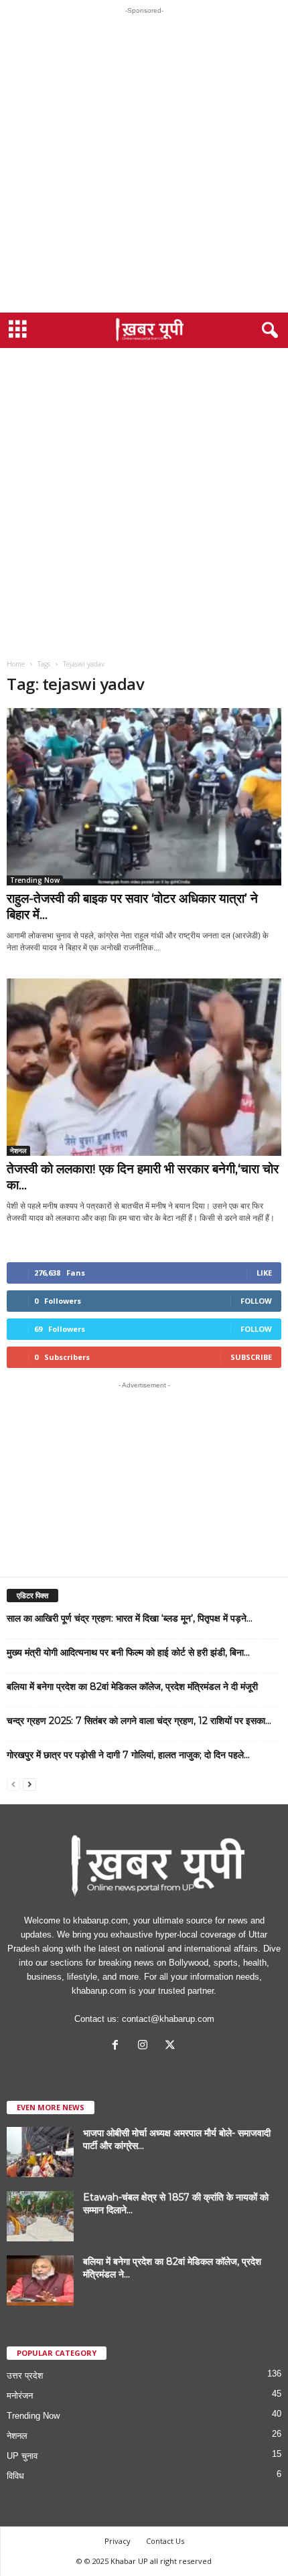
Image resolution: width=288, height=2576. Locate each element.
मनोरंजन (20, 2396)
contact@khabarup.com (168, 2019)
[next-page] (29, 1784)
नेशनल (18, 1150)
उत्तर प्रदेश (25, 2376)
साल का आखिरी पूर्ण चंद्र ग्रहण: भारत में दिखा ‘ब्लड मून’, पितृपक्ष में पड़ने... (130, 1618)
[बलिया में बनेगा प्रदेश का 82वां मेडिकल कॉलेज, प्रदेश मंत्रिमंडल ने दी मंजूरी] (40, 2281)
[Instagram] (146, 2046)
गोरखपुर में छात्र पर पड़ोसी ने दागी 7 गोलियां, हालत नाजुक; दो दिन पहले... (128, 1755)
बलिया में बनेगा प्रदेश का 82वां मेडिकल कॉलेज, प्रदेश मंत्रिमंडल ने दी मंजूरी (132, 1687)
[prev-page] (13, 1784)
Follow (256, 1301)
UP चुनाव (22, 2456)
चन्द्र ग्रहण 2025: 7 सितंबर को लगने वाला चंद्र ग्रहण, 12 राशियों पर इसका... (139, 1721)
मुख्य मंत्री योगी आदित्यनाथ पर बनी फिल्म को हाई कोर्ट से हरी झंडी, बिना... (128, 1652)
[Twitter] (172, 2046)
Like (264, 1273)
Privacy (118, 2541)
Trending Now (35, 880)
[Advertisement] (144, 163)
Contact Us (165, 2541)
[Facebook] (118, 2046)
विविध (15, 2476)
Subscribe (251, 1357)
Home (16, 664)
